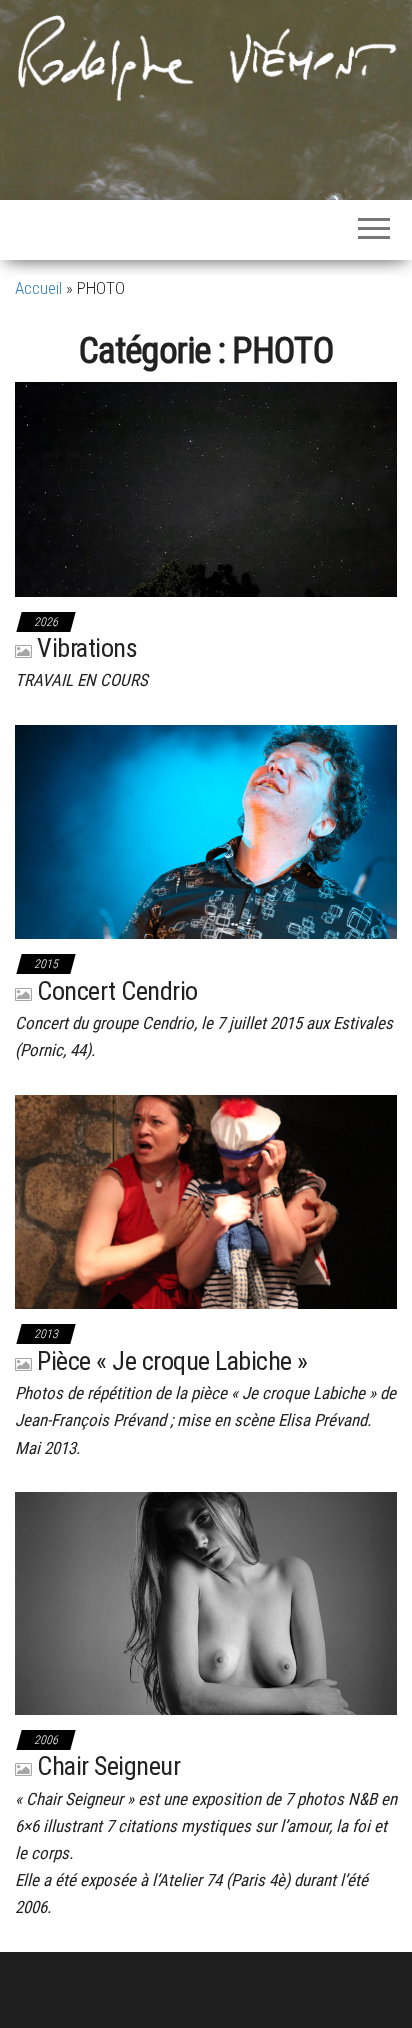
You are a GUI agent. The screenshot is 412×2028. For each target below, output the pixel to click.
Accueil (38, 288)
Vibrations (87, 648)
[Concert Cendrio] (206, 831)
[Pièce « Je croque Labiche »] (206, 1200)
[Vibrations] (206, 488)
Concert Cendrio (117, 991)
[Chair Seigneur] (206, 1602)
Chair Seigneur (108, 1766)
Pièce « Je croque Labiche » (172, 1361)
